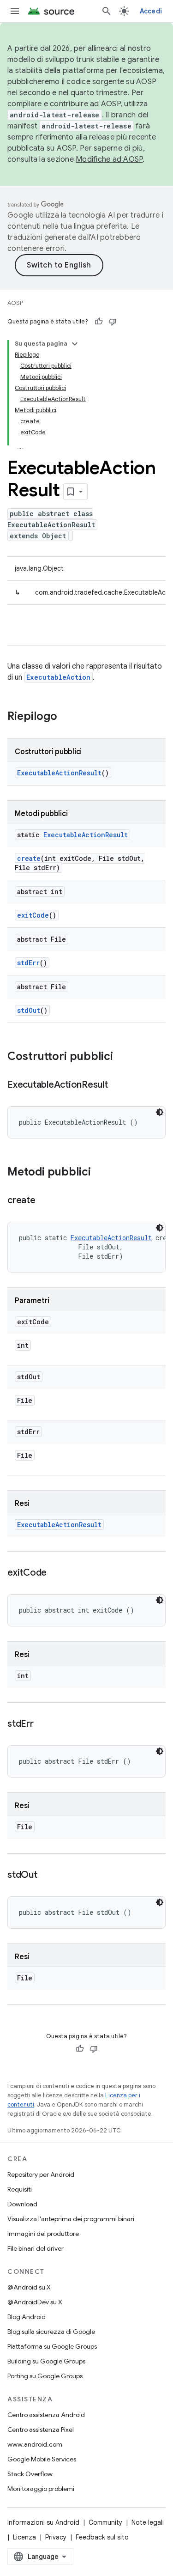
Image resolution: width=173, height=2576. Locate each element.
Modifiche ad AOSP (109, 159)
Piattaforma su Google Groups (52, 2346)
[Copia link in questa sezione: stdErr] (43, 1724)
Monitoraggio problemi (41, 2489)
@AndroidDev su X (35, 2302)
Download (22, 2204)
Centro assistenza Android (46, 2415)
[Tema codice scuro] (160, 1112)
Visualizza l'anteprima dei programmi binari (71, 2219)
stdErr (28, 963)
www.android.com (35, 2444)
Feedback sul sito (102, 2537)
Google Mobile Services (42, 2459)
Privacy (56, 2537)
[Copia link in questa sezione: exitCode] (56, 1573)
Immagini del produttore (43, 2234)
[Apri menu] (15, 11)
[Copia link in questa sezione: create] (45, 1201)
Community (105, 2522)
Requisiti (20, 2189)
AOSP (15, 303)
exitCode (33, 915)
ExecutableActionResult (59, 773)
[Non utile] (113, 322)
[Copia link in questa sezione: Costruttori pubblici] (122, 1057)
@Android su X (29, 2287)
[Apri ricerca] (107, 11)
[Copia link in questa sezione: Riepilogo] (66, 717)
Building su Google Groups (46, 2361)
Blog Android (27, 2317)
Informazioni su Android (43, 2522)
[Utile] (99, 322)
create (29, 858)
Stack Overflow (30, 2474)
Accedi (151, 11)
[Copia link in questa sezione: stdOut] (47, 1876)
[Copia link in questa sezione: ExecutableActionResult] (117, 1085)
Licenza (24, 2537)
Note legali (148, 2522)
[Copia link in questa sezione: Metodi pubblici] (100, 1173)
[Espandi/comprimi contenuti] (75, 344)
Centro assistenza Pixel (41, 2430)
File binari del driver (36, 2248)
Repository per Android (41, 2174)
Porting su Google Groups (45, 2376)
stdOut (29, 1010)
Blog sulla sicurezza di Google (51, 2332)
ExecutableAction (58, 677)
